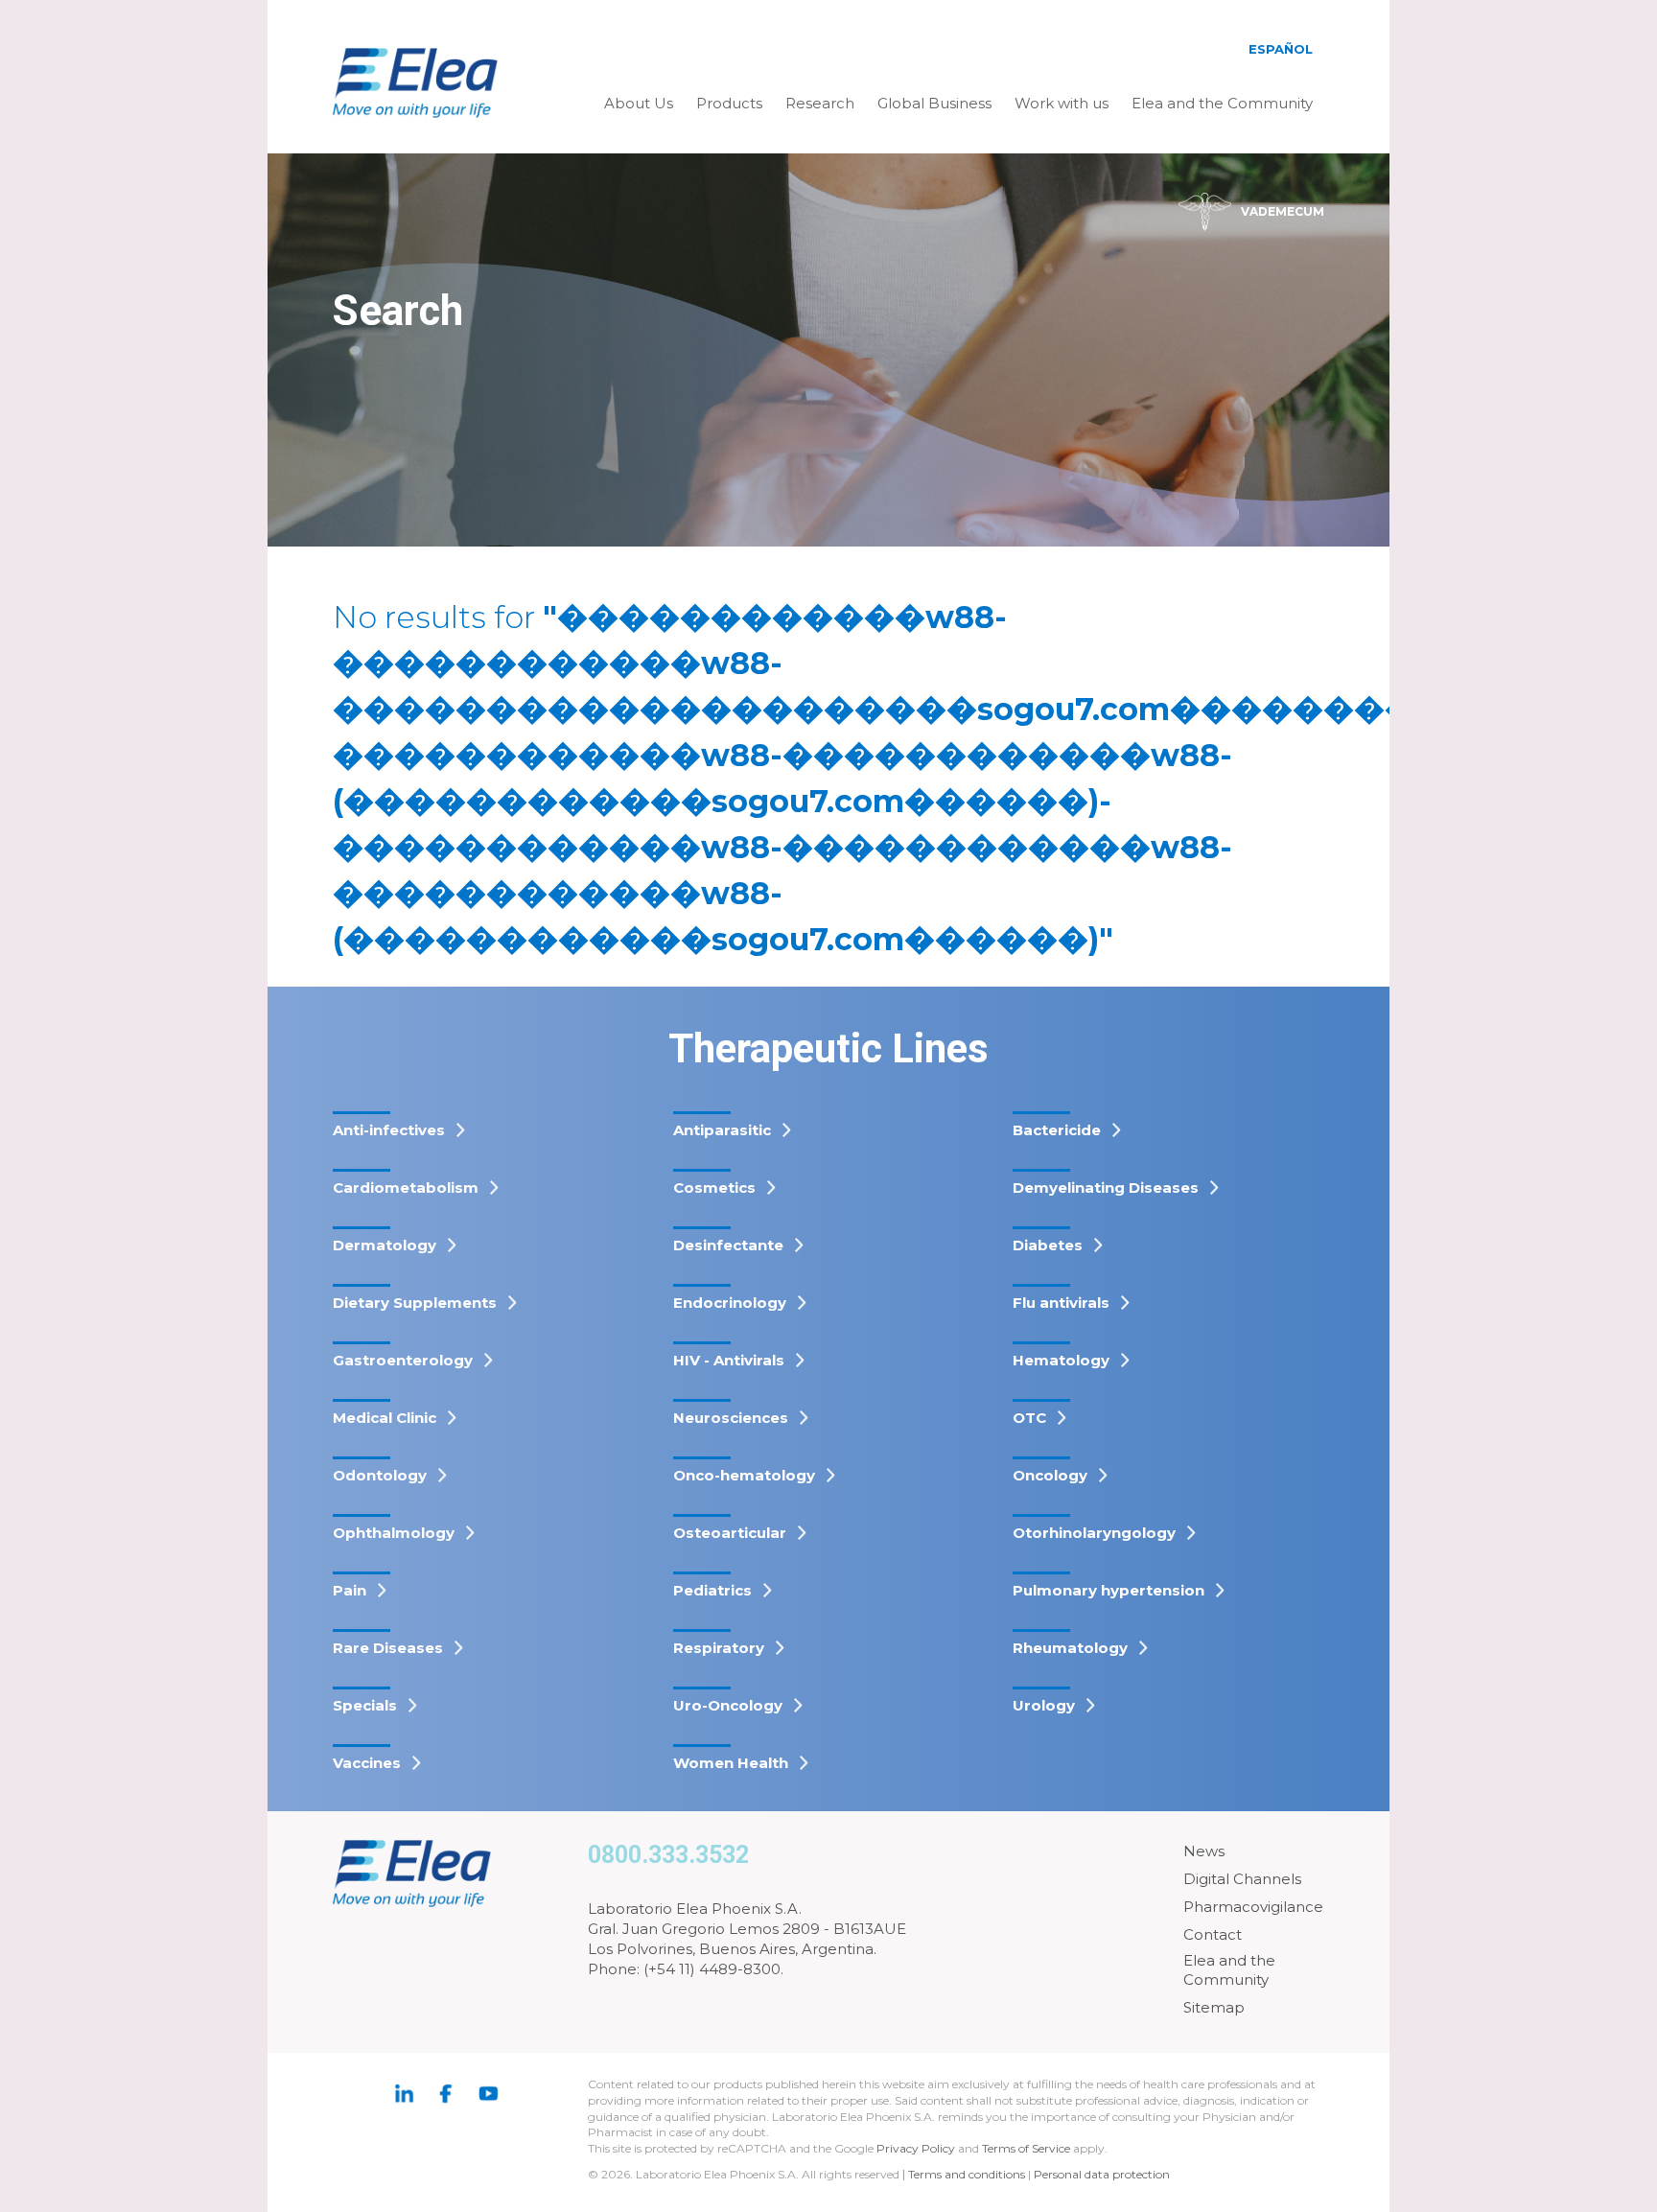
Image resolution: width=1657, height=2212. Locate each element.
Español (1281, 49)
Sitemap (1214, 2007)
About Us (639, 103)
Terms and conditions (967, 2174)
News (1204, 1851)
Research (820, 103)
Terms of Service (1026, 2148)
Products (729, 103)
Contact (1213, 1934)
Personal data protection (1102, 2174)
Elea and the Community (1222, 103)
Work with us (1062, 103)
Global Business (934, 103)
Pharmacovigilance (1253, 1907)
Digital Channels (1242, 1879)
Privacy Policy (916, 2148)
